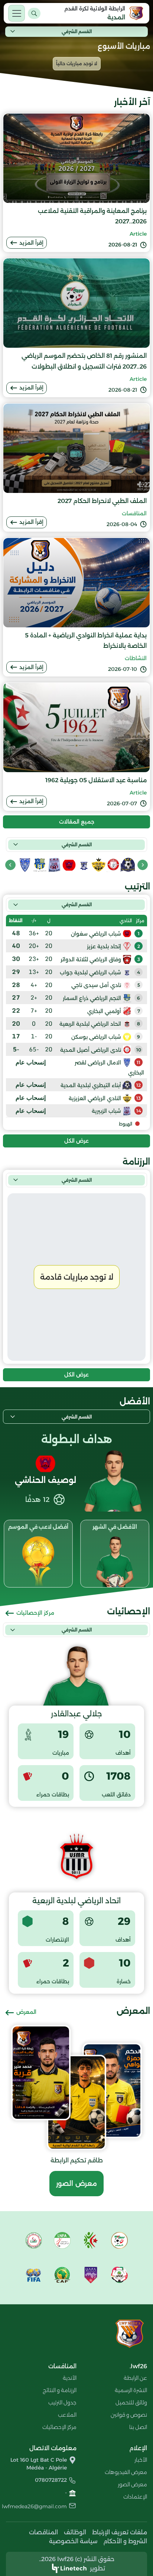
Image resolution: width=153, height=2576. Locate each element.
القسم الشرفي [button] (77, 31)
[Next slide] (10, 865)
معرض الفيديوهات (126, 2472)
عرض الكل (76, 1141)
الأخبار (141, 2460)
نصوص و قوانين (129, 2415)
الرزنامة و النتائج (60, 2390)
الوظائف (75, 2532)
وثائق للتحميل (131, 2403)
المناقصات (43, 2532)
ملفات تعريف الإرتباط (120, 2532)
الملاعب (67, 2415)
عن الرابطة (135, 2378)
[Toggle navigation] (17, 13)
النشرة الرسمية (131, 2390)
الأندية (70, 2378)
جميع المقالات (77, 822)
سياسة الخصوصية (73, 2541)
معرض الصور (76, 2184)
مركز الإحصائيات (35, 1613)
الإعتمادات (135, 2497)
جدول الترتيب (62, 2403)
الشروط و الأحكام (125, 2541)
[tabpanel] (76, 1016)
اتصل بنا (138, 2427)
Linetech (74, 2568)
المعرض (26, 2012)
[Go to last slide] (143, 865)
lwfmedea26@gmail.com (34, 2506)
